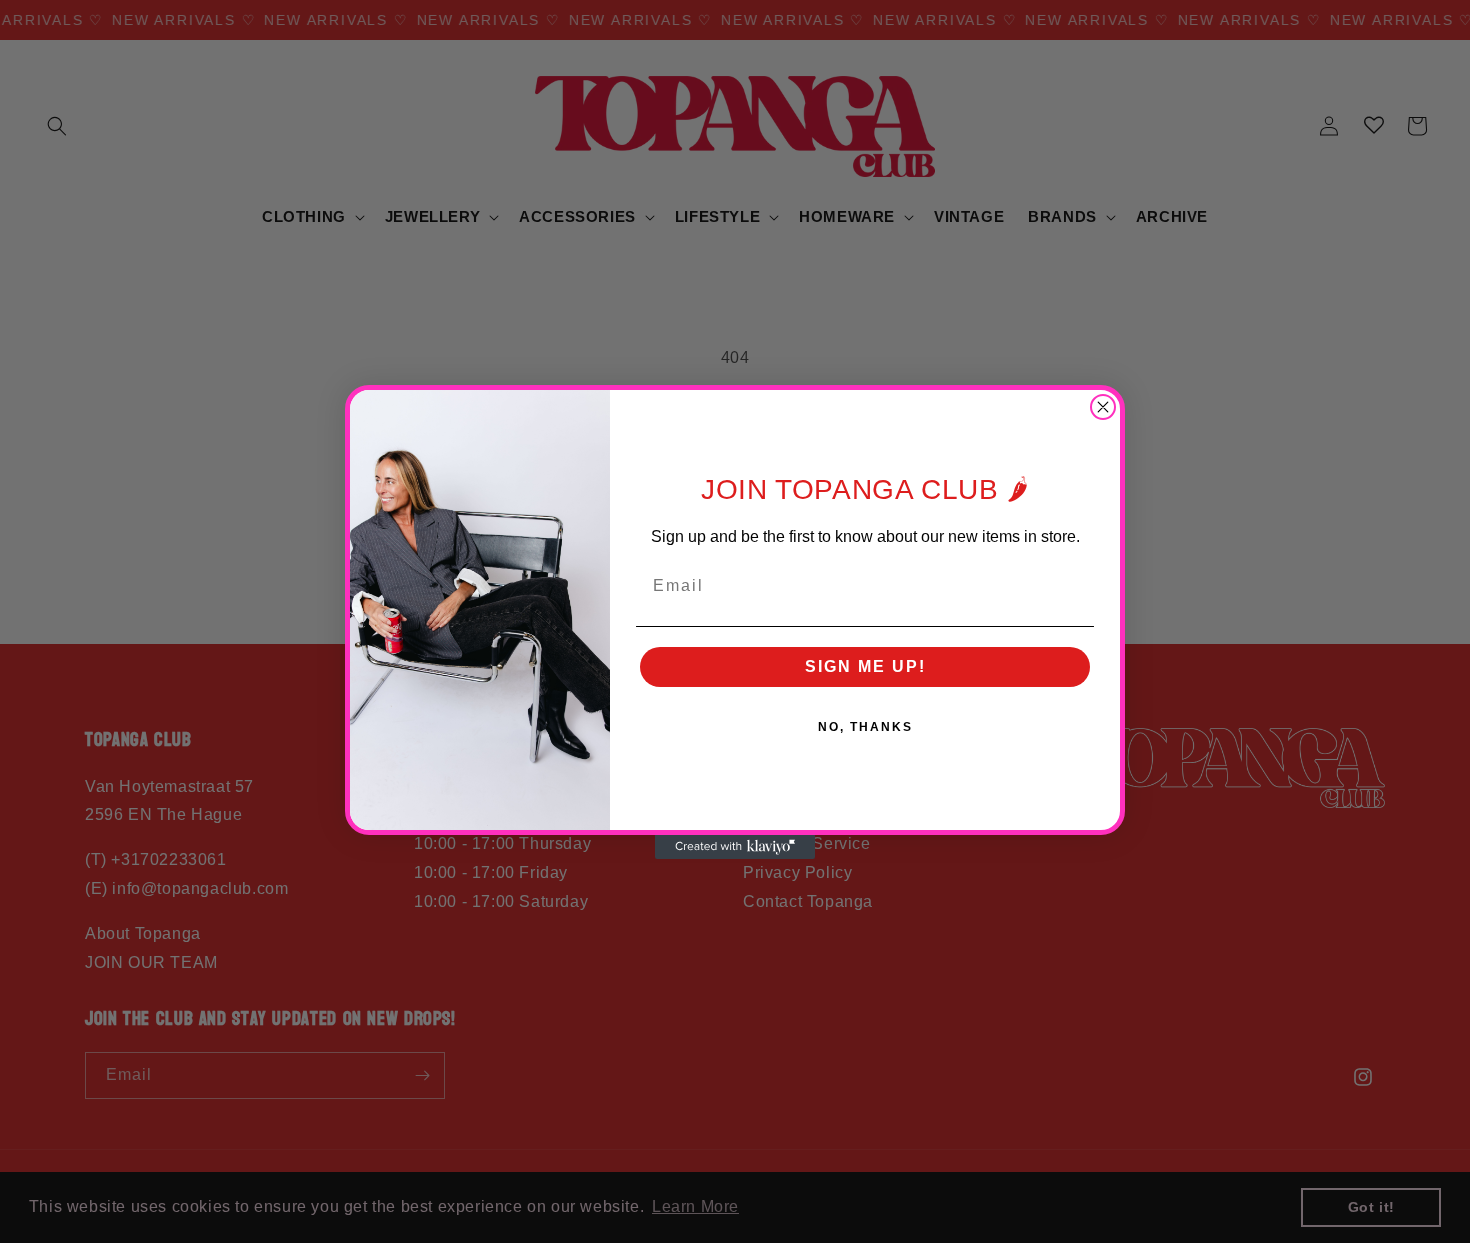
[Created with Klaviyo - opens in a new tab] (735, 847)
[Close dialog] (1103, 407)
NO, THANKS (865, 727)
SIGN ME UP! (865, 666)
